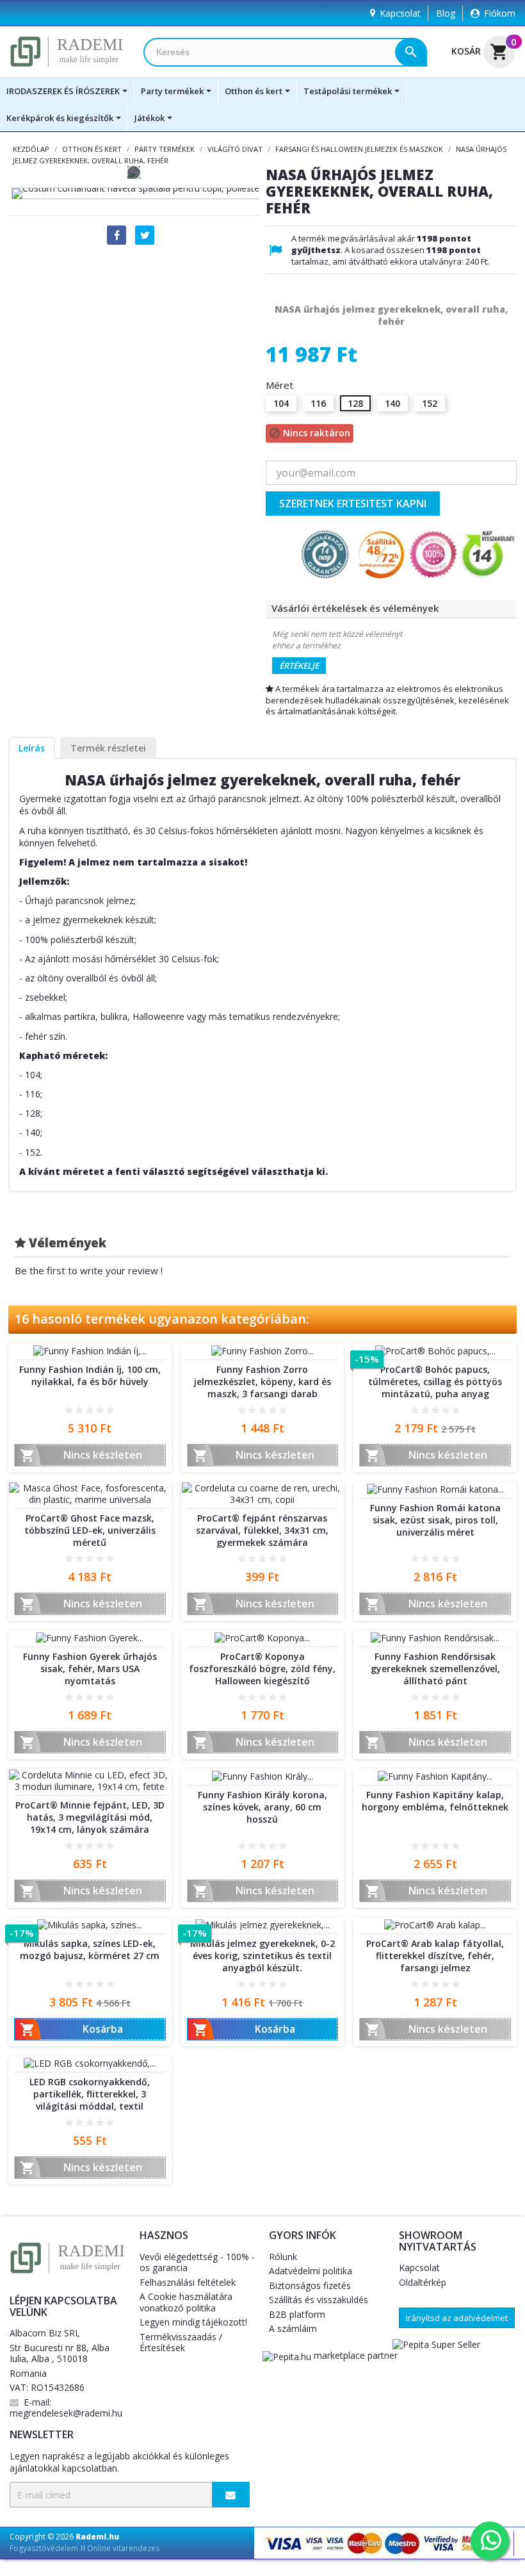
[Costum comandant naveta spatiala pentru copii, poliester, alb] (141, 193)
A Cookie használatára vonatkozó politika (186, 2302)
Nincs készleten (81, 1456)
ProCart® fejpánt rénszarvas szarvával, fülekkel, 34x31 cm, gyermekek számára (262, 1530)
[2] (79, 1410)
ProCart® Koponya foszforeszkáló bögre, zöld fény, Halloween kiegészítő (262, 1669)
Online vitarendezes (123, 2548)
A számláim (293, 2328)
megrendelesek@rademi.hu (66, 2413)
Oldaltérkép (423, 2282)
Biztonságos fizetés (310, 2285)
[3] (90, 1410)
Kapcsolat (400, 13)
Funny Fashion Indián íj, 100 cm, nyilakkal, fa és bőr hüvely (90, 1375)
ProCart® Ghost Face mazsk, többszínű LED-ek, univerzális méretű (90, 1530)
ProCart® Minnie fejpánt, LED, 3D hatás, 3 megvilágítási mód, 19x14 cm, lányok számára (90, 1817)
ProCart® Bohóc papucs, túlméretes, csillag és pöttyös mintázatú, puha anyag (435, 1382)
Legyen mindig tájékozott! (193, 2322)
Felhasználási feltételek (188, 2282)
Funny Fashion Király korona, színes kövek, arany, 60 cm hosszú (262, 1807)
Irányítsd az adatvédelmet (457, 2318)
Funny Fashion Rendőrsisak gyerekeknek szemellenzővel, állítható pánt (435, 1669)
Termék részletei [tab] (108, 748)
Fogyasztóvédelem (44, 2548)
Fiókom (500, 13)
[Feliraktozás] (231, 2495)
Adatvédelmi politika (311, 2271)
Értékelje (299, 666)
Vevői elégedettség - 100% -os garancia (197, 2262)
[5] (110, 1410)
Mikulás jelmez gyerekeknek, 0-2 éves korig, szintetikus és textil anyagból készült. (262, 1956)
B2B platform (297, 2314)
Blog (446, 13)
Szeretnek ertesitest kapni (353, 504)
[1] (69, 1410)
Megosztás (117, 235)
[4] (100, 1410)
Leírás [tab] (32, 748)
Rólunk (283, 2257)
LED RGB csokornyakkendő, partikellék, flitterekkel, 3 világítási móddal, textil (90, 2094)
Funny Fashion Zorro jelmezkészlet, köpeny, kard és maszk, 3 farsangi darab (262, 1382)
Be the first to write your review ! (89, 1270)
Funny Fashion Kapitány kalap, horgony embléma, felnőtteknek (435, 1801)
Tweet (145, 235)
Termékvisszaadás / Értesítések (181, 2342)
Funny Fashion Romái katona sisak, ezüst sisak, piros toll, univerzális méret (435, 1520)
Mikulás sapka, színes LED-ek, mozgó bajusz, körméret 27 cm (90, 1949)
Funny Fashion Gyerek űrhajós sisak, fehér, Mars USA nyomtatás (90, 1669)
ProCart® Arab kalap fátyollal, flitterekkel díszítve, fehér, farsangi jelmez (435, 1956)
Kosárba (71, 2030)
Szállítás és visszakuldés (319, 2300)
